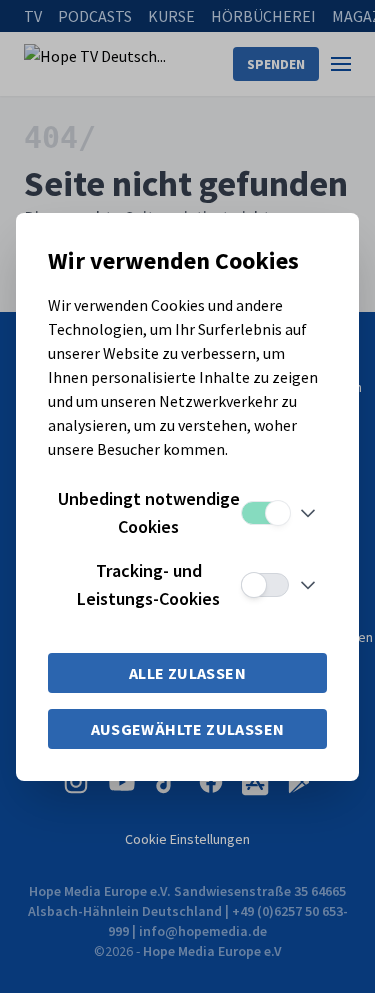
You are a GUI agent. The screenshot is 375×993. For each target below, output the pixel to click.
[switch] (265, 513)
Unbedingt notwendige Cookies (149, 512)
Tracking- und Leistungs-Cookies (148, 584)
